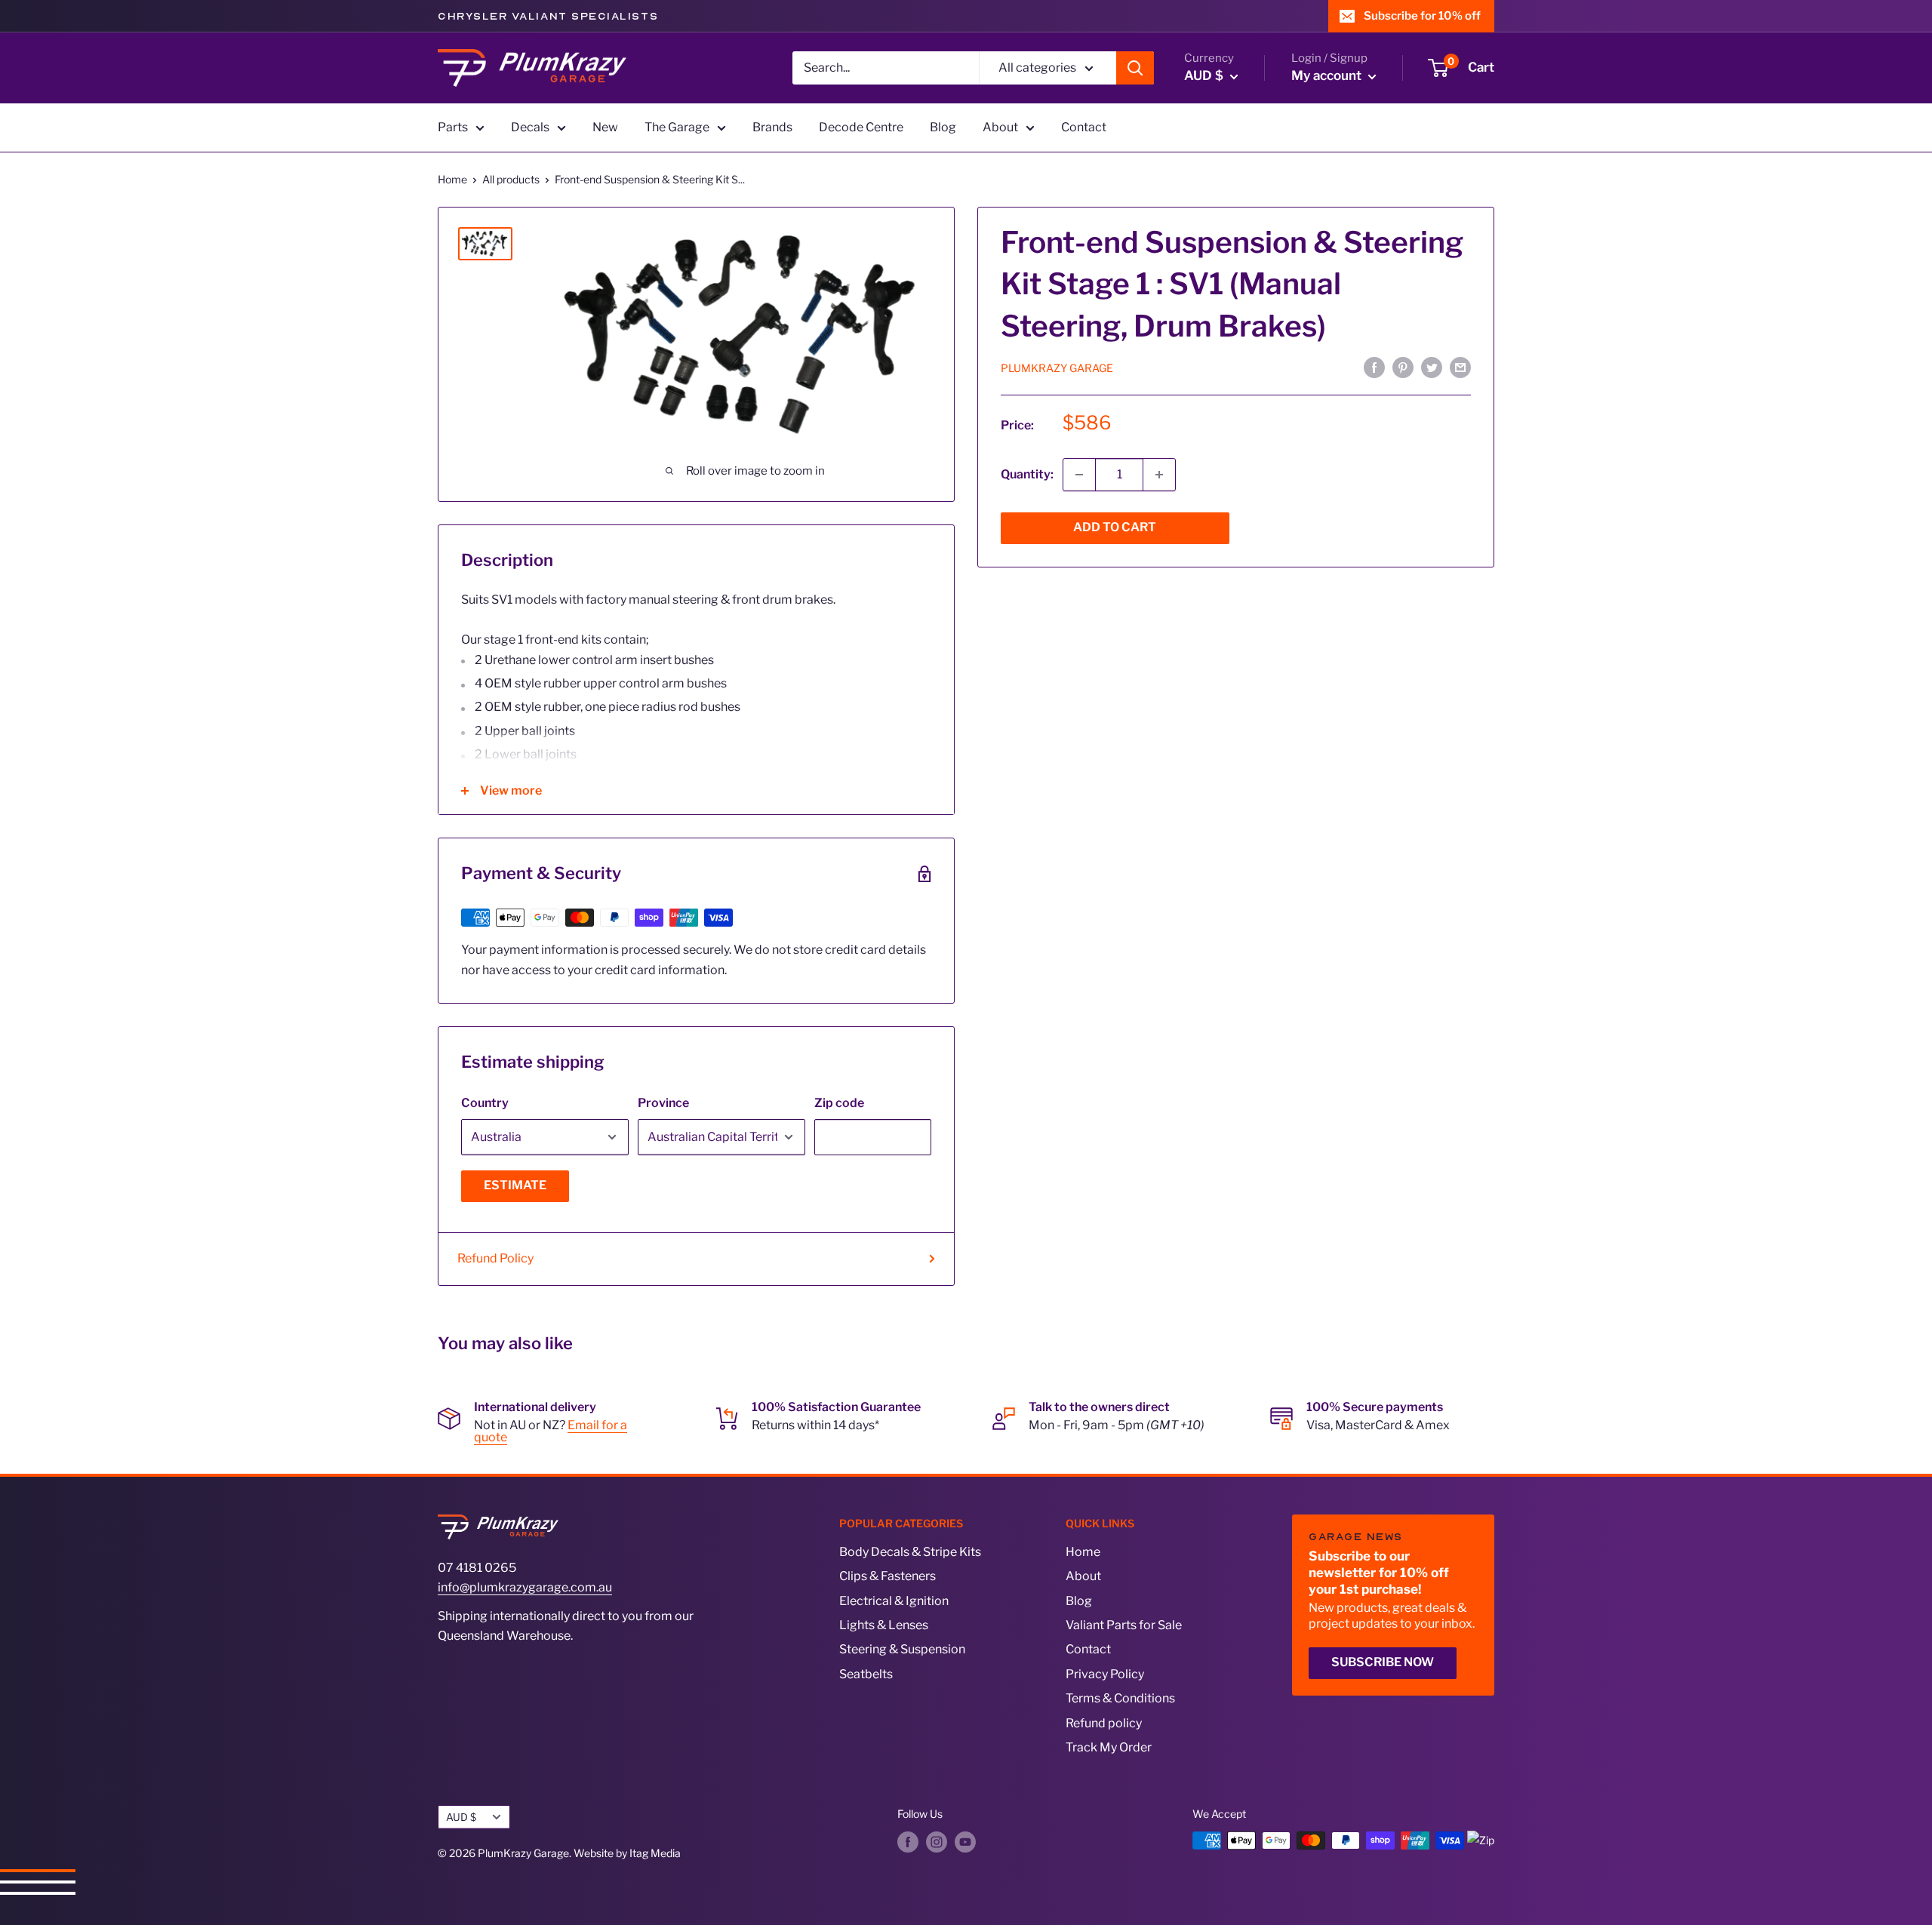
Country (485, 1103)
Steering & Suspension (902, 1649)
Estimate (515, 1185)
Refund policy (1104, 1723)
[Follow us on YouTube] (965, 1842)
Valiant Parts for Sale (1124, 1625)
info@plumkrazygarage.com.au (525, 1587)
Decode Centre (861, 127)
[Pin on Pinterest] (1403, 367)
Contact (1084, 127)
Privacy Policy (1105, 1674)
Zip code (839, 1103)
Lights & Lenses (884, 1625)
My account (1328, 75)
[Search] (1135, 68)
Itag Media (655, 1853)
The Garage (677, 127)
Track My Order (1109, 1747)
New (605, 127)
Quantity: (1027, 474)
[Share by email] (1460, 367)
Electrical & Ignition (894, 1601)
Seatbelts (866, 1674)
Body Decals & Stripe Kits (910, 1552)
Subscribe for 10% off (1422, 16)
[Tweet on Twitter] (1432, 367)
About (1000, 127)
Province (663, 1103)
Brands (772, 127)
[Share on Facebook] (1374, 367)
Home (452, 179)
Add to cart (1115, 527)
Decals (530, 127)
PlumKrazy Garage (1057, 368)
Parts (453, 127)
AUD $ (461, 1817)
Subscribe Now (1383, 1662)
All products (511, 179)
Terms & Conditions (1120, 1698)
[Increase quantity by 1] (1159, 475)
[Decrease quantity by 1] (1079, 475)
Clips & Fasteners (888, 1576)
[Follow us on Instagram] (937, 1842)
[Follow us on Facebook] (908, 1842)
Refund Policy (495, 1258)
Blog (943, 127)
